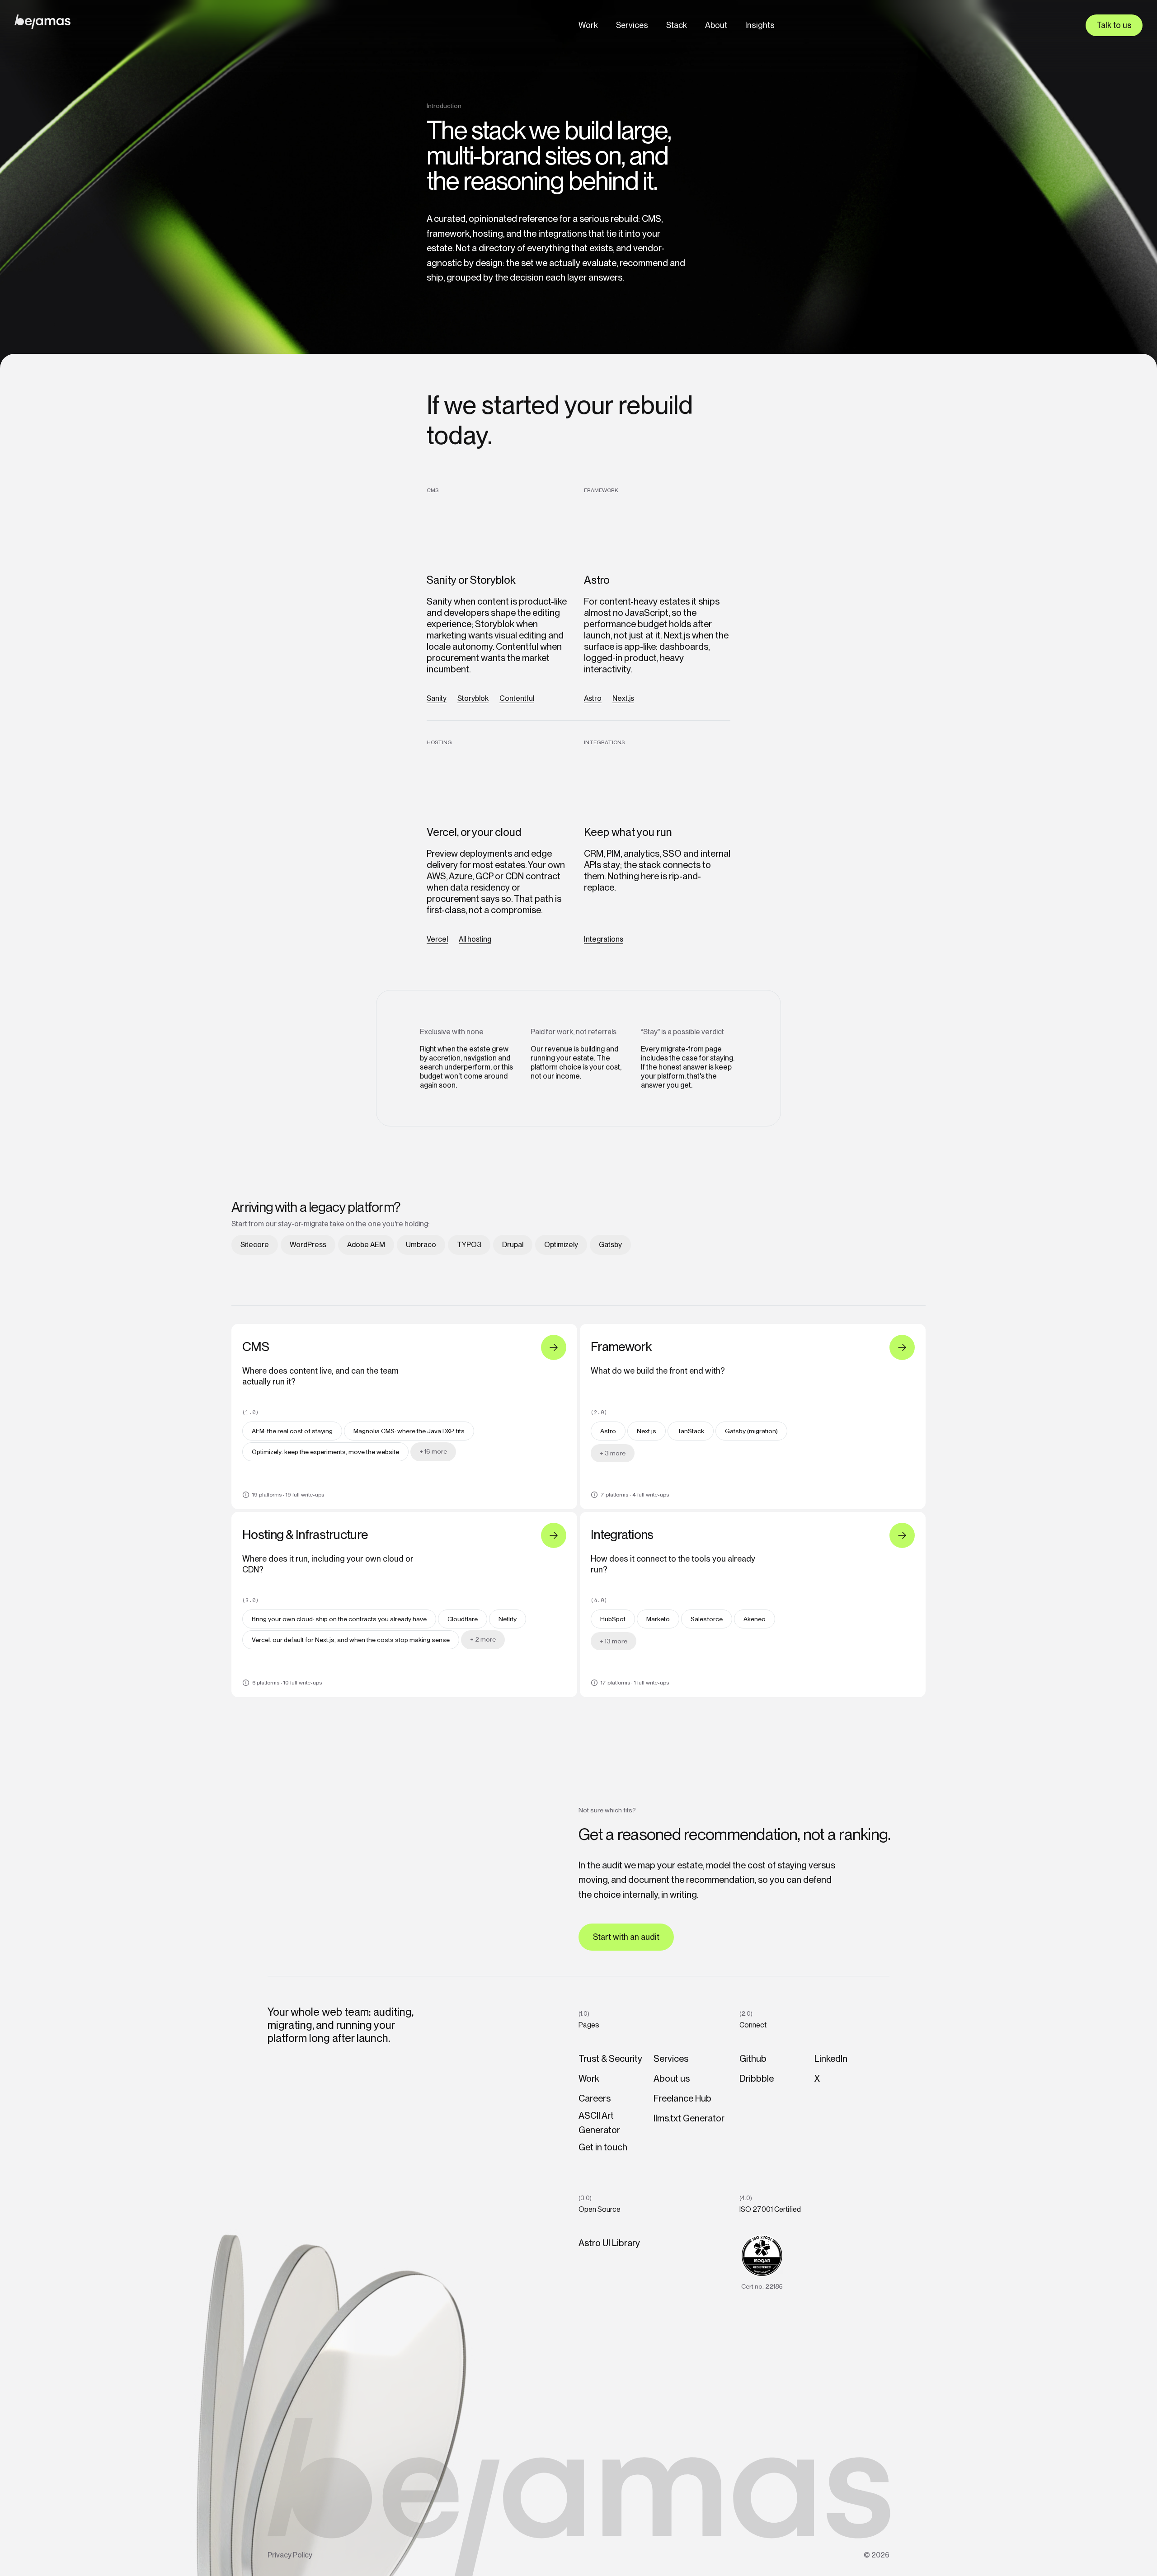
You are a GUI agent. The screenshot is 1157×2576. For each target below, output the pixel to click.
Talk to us (1114, 25)
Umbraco (421, 1245)
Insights (760, 25)
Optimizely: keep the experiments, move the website (325, 1452)
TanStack (691, 1431)
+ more (433, 1451)
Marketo (658, 1619)
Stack (677, 25)
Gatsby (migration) (751, 1431)
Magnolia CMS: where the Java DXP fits (409, 1431)
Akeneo (755, 1619)
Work (588, 25)
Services (632, 25)
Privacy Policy (290, 2555)
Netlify (508, 1619)
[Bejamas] (42, 22)
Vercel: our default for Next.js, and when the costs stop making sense (351, 1640)
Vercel (437, 939)
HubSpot (613, 1619)
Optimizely (561, 1245)
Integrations (604, 939)
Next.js (623, 698)
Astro (593, 698)
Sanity (437, 698)
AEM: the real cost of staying (292, 1431)
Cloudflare (463, 1619)
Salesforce (707, 1619)
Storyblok (473, 698)
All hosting (475, 939)
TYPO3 (469, 1245)
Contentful (517, 698)
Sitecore (255, 1245)
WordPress (308, 1245)
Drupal (513, 1245)
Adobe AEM (366, 1245)
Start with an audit (626, 1937)
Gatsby (610, 1245)
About (716, 25)
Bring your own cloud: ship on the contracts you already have (339, 1619)
